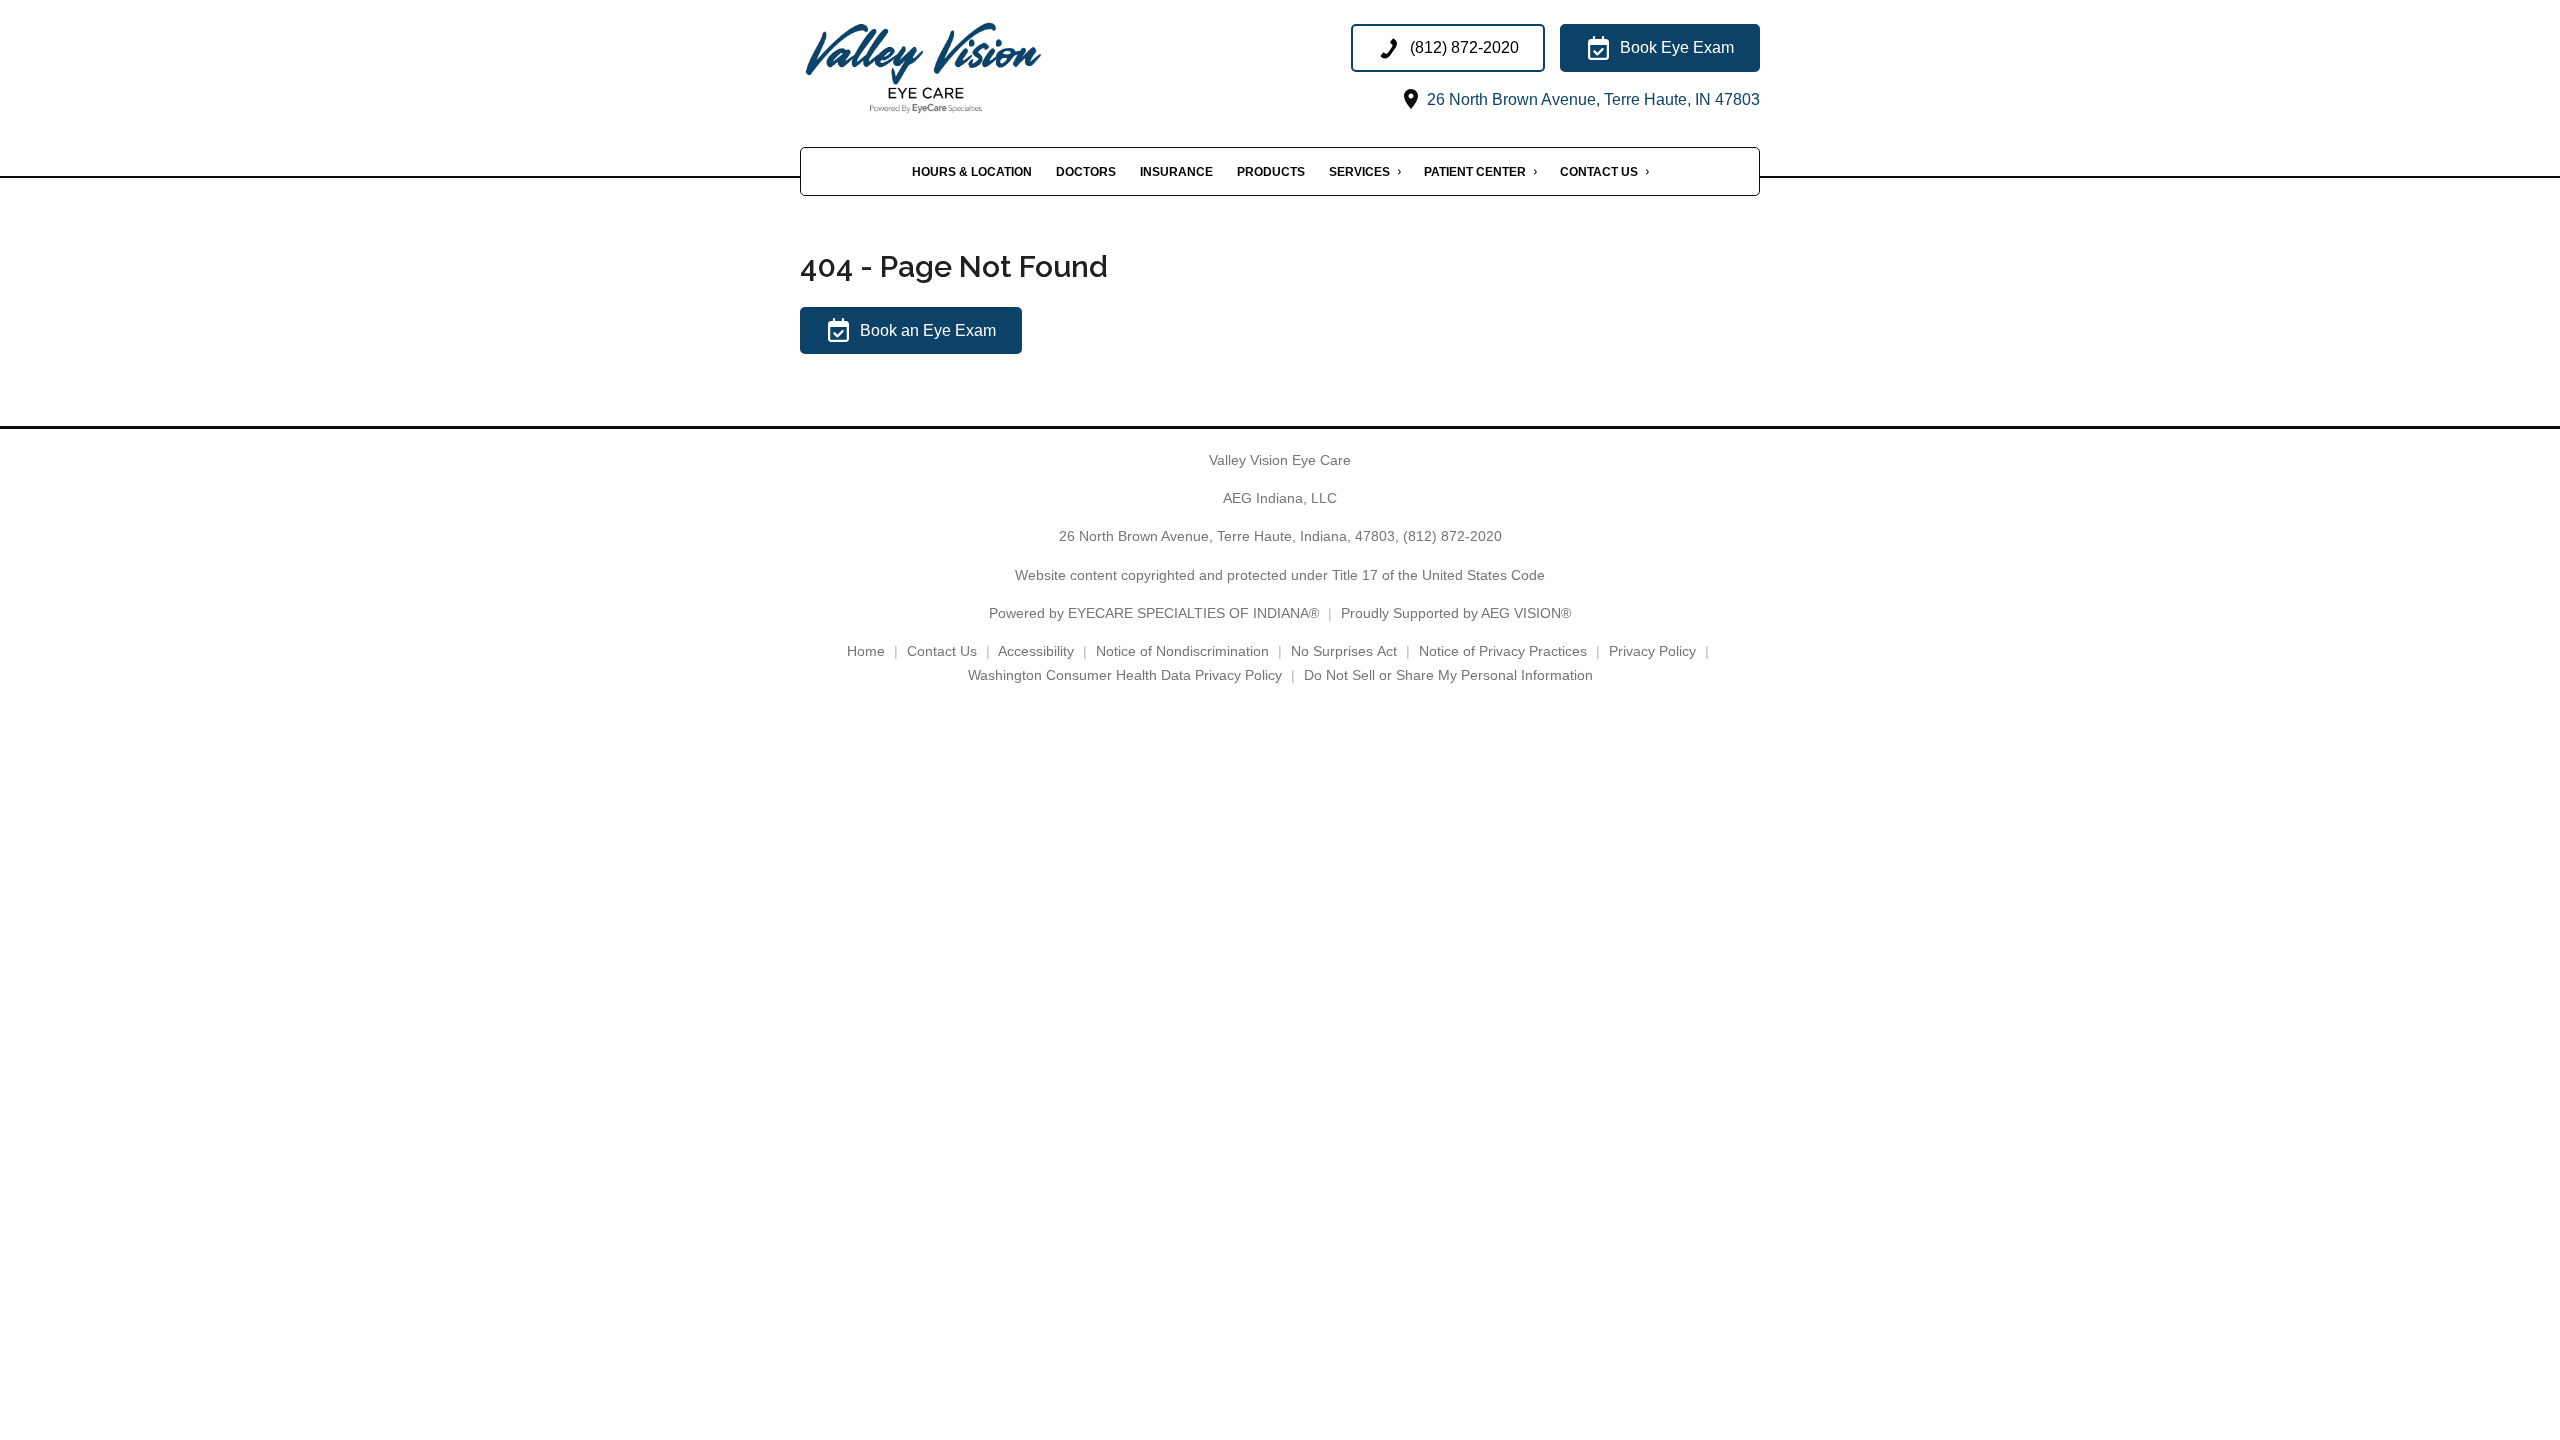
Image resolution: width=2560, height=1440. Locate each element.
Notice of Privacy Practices (1503, 651)
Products (1271, 172)
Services (1359, 172)
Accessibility (1036, 651)
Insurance (1176, 172)
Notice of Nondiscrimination (1182, 651)
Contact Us (1599, 172)
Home (866, 651)
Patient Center (1475, 172)
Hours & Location (972, 172)
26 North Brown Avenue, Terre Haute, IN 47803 (1591, 99)
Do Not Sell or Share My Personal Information (1448, 675)
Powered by (1154, 613)
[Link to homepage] (968, 68)
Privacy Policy (1652, 651)
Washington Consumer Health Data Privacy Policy (1125, 675)
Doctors (1086, 172)
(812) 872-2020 (1452, 536)
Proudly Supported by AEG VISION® (1456, 613)
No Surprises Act (1344, 651)
